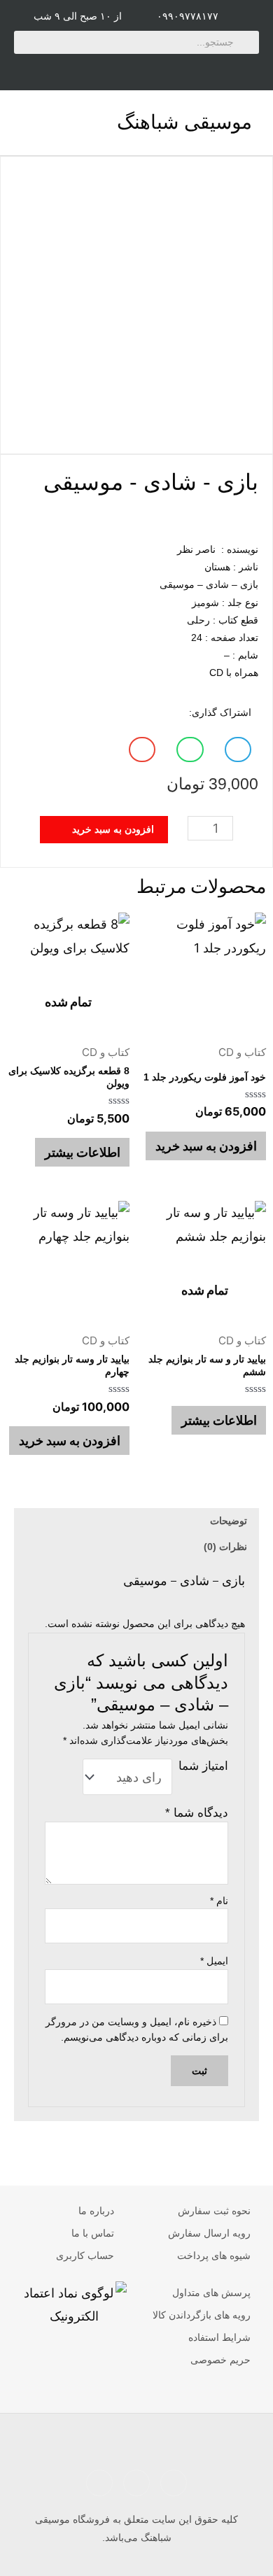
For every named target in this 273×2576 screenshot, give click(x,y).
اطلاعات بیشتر (83, 1152)
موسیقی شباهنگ (184, 122)
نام (219, 1901)
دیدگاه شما (196, 1813)
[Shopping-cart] (50, 69)
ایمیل (214, 1961)
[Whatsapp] (223, 69)
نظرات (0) (225, 1547)
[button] (24, 123)
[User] (93, 69)
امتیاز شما (203, 1766)
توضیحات (229, 1521)
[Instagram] (136, 69)
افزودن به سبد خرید (206, 1146)
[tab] (136, 1521)
